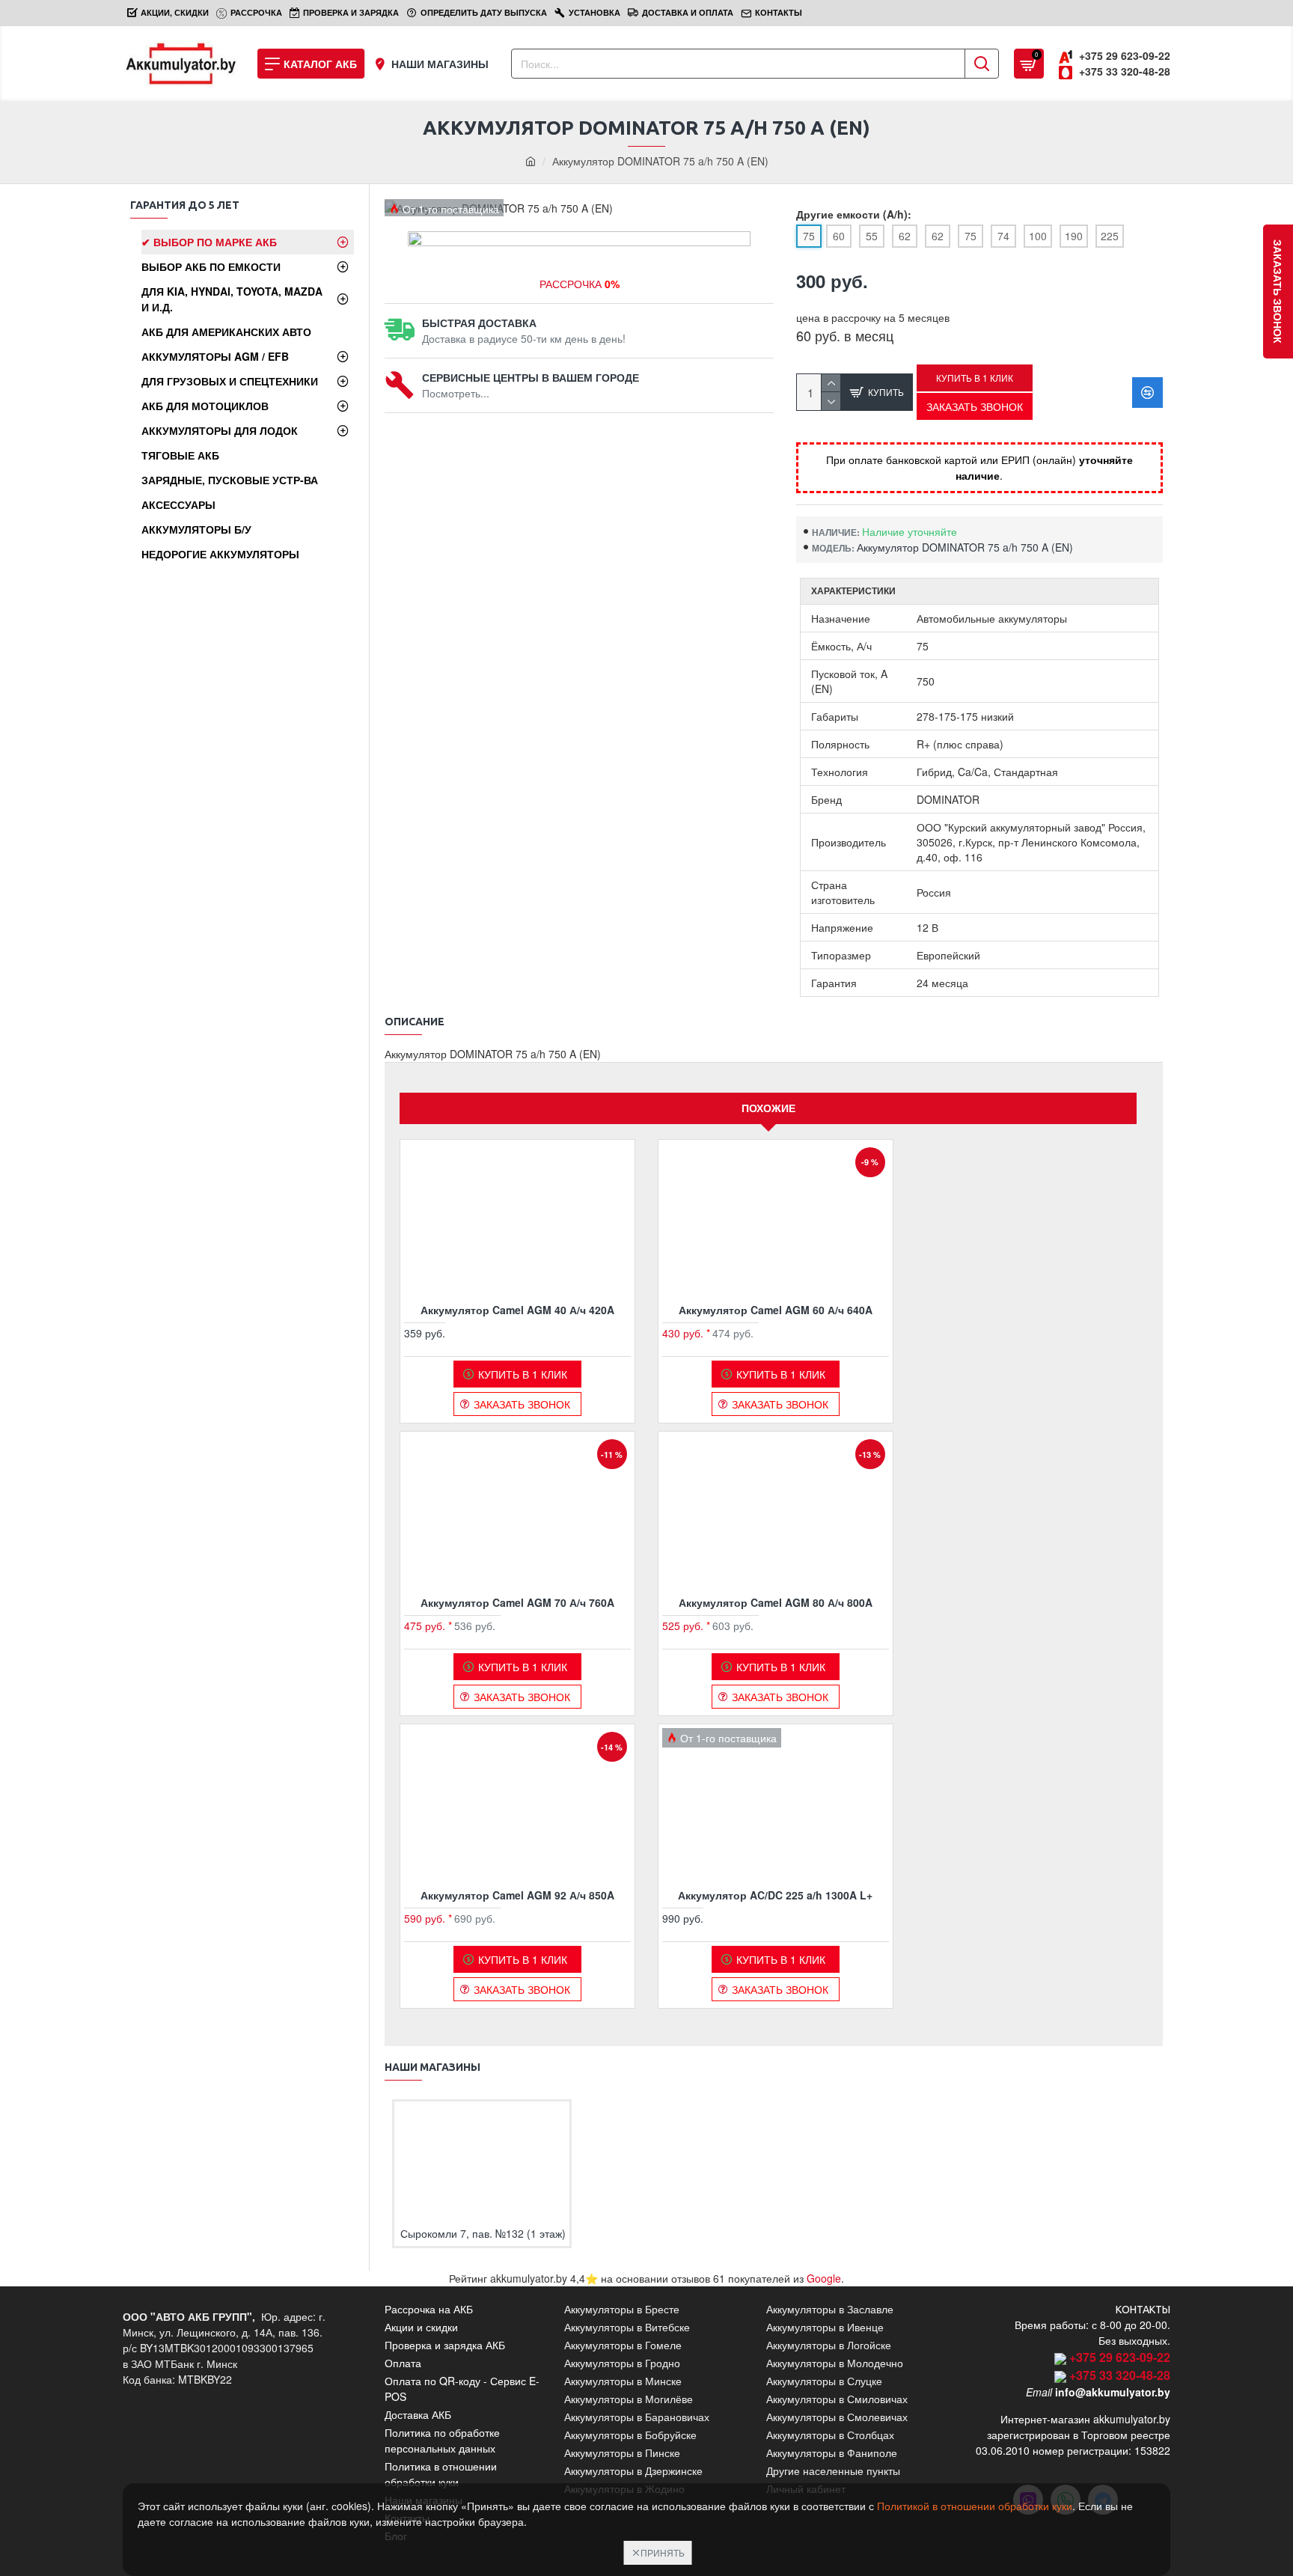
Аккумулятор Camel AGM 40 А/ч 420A (517, 1310)
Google (824, 2278)
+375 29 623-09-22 (1120, 2357)
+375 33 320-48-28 (1120, 2375)
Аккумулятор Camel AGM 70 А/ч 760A (517, 1602)
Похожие (768, 1108)
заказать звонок (1278, 292)
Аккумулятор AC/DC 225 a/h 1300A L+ (775, 1895)
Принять (663, 2552)
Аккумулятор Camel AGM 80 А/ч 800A (776, 1602)
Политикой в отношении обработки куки (975, 2506)
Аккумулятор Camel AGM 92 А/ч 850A (517, 1895)
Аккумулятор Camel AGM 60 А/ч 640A (776, 1310)
